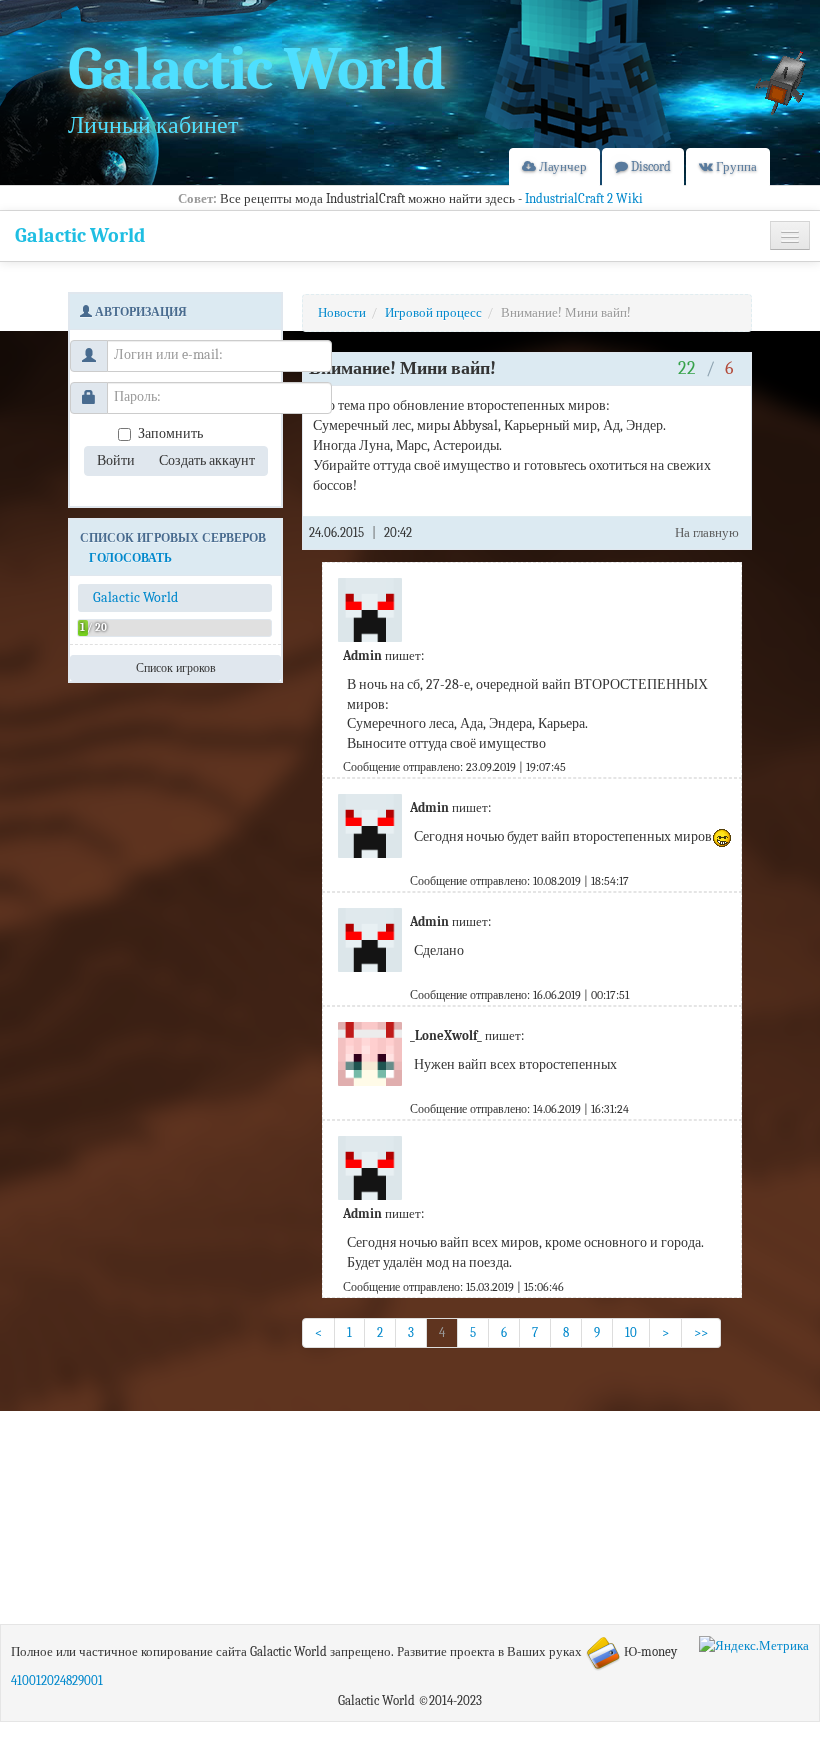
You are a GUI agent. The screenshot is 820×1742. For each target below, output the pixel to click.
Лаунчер (561, 166)
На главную (707, 532)
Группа (735, 166)
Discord (649, 166)
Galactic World (80, 235)
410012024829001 (57, 1680)
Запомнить (170, 433)
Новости (342, 312)
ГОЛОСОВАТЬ (130, 558)
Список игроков (176, 668)
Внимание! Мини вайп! (566, 312)
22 (689, 368)
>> (701, 1332)
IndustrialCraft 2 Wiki (584, 198)
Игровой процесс (433, 312)
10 (631, 1332)
